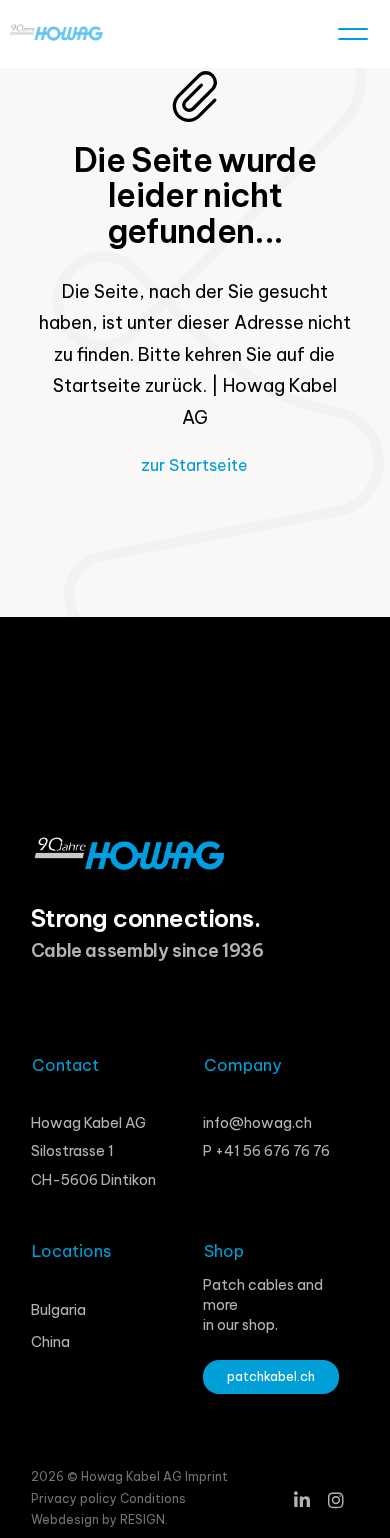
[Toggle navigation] (353, 38)
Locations (71, 1251)
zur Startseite (194, 465)
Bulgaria (58, 1310)
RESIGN (142, 1519)
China (50, 1342)
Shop (224, 1251)
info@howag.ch (257, 1123)
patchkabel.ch (271, 1376)
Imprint (206, 1476)
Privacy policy (75, 1498)
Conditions (153, 1498)
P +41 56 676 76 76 (266, 1151)
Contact (65, 1065)
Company (242, 1065)
